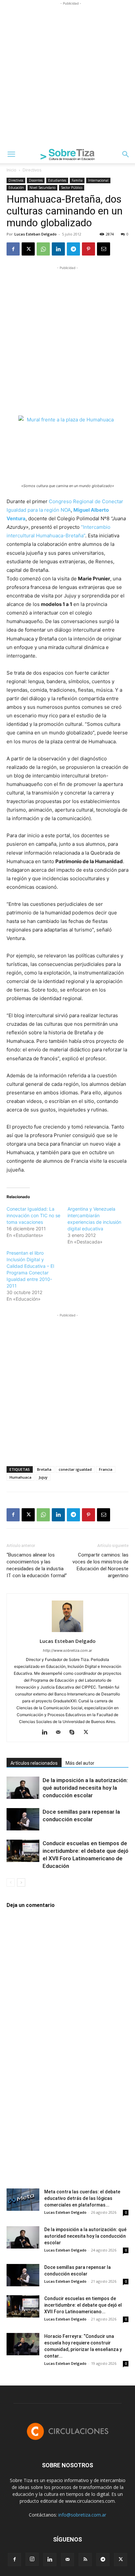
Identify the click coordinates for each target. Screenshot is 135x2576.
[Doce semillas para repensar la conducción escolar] (23, 1819)
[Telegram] (73, 249)
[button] (11, 154)
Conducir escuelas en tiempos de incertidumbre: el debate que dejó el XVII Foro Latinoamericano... (83, 2305)
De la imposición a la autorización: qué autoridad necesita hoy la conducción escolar (85, 1788)
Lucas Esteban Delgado (36, 234)
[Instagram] (32, 2559)
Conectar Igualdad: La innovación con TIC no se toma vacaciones (33, 1215)
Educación (16, 188)
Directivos (32, 170)
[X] (28, 249)
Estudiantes (57, 180)
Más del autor (80, 1763)
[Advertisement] (67, 75)
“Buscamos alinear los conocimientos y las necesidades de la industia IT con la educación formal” (37, 1565)
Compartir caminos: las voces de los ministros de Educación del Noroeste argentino (100, 1565)
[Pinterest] (88, 249)
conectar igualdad (75, 1469)
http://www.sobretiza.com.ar (67, 1650)
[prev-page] (11, 1882)
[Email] (104, 249)
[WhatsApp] (43, 249)
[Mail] (61, 1733)
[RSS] (85, 2560)
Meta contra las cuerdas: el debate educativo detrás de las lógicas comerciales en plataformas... (82, 2198)
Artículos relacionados (34, 1763)
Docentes (36, 180)
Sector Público (72, 188)
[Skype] (75, 1733)
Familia (77, 180)
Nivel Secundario (42, 188)
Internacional (98, 180)
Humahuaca (20, 1477)
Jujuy (43, 1477)
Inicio (11, 170)
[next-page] (21, 1882)
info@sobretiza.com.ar (82, 2515)
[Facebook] (13, 249)
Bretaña (44, 1469)
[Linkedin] (58, 249)
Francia (106, 1469)
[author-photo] (67, 1632)
